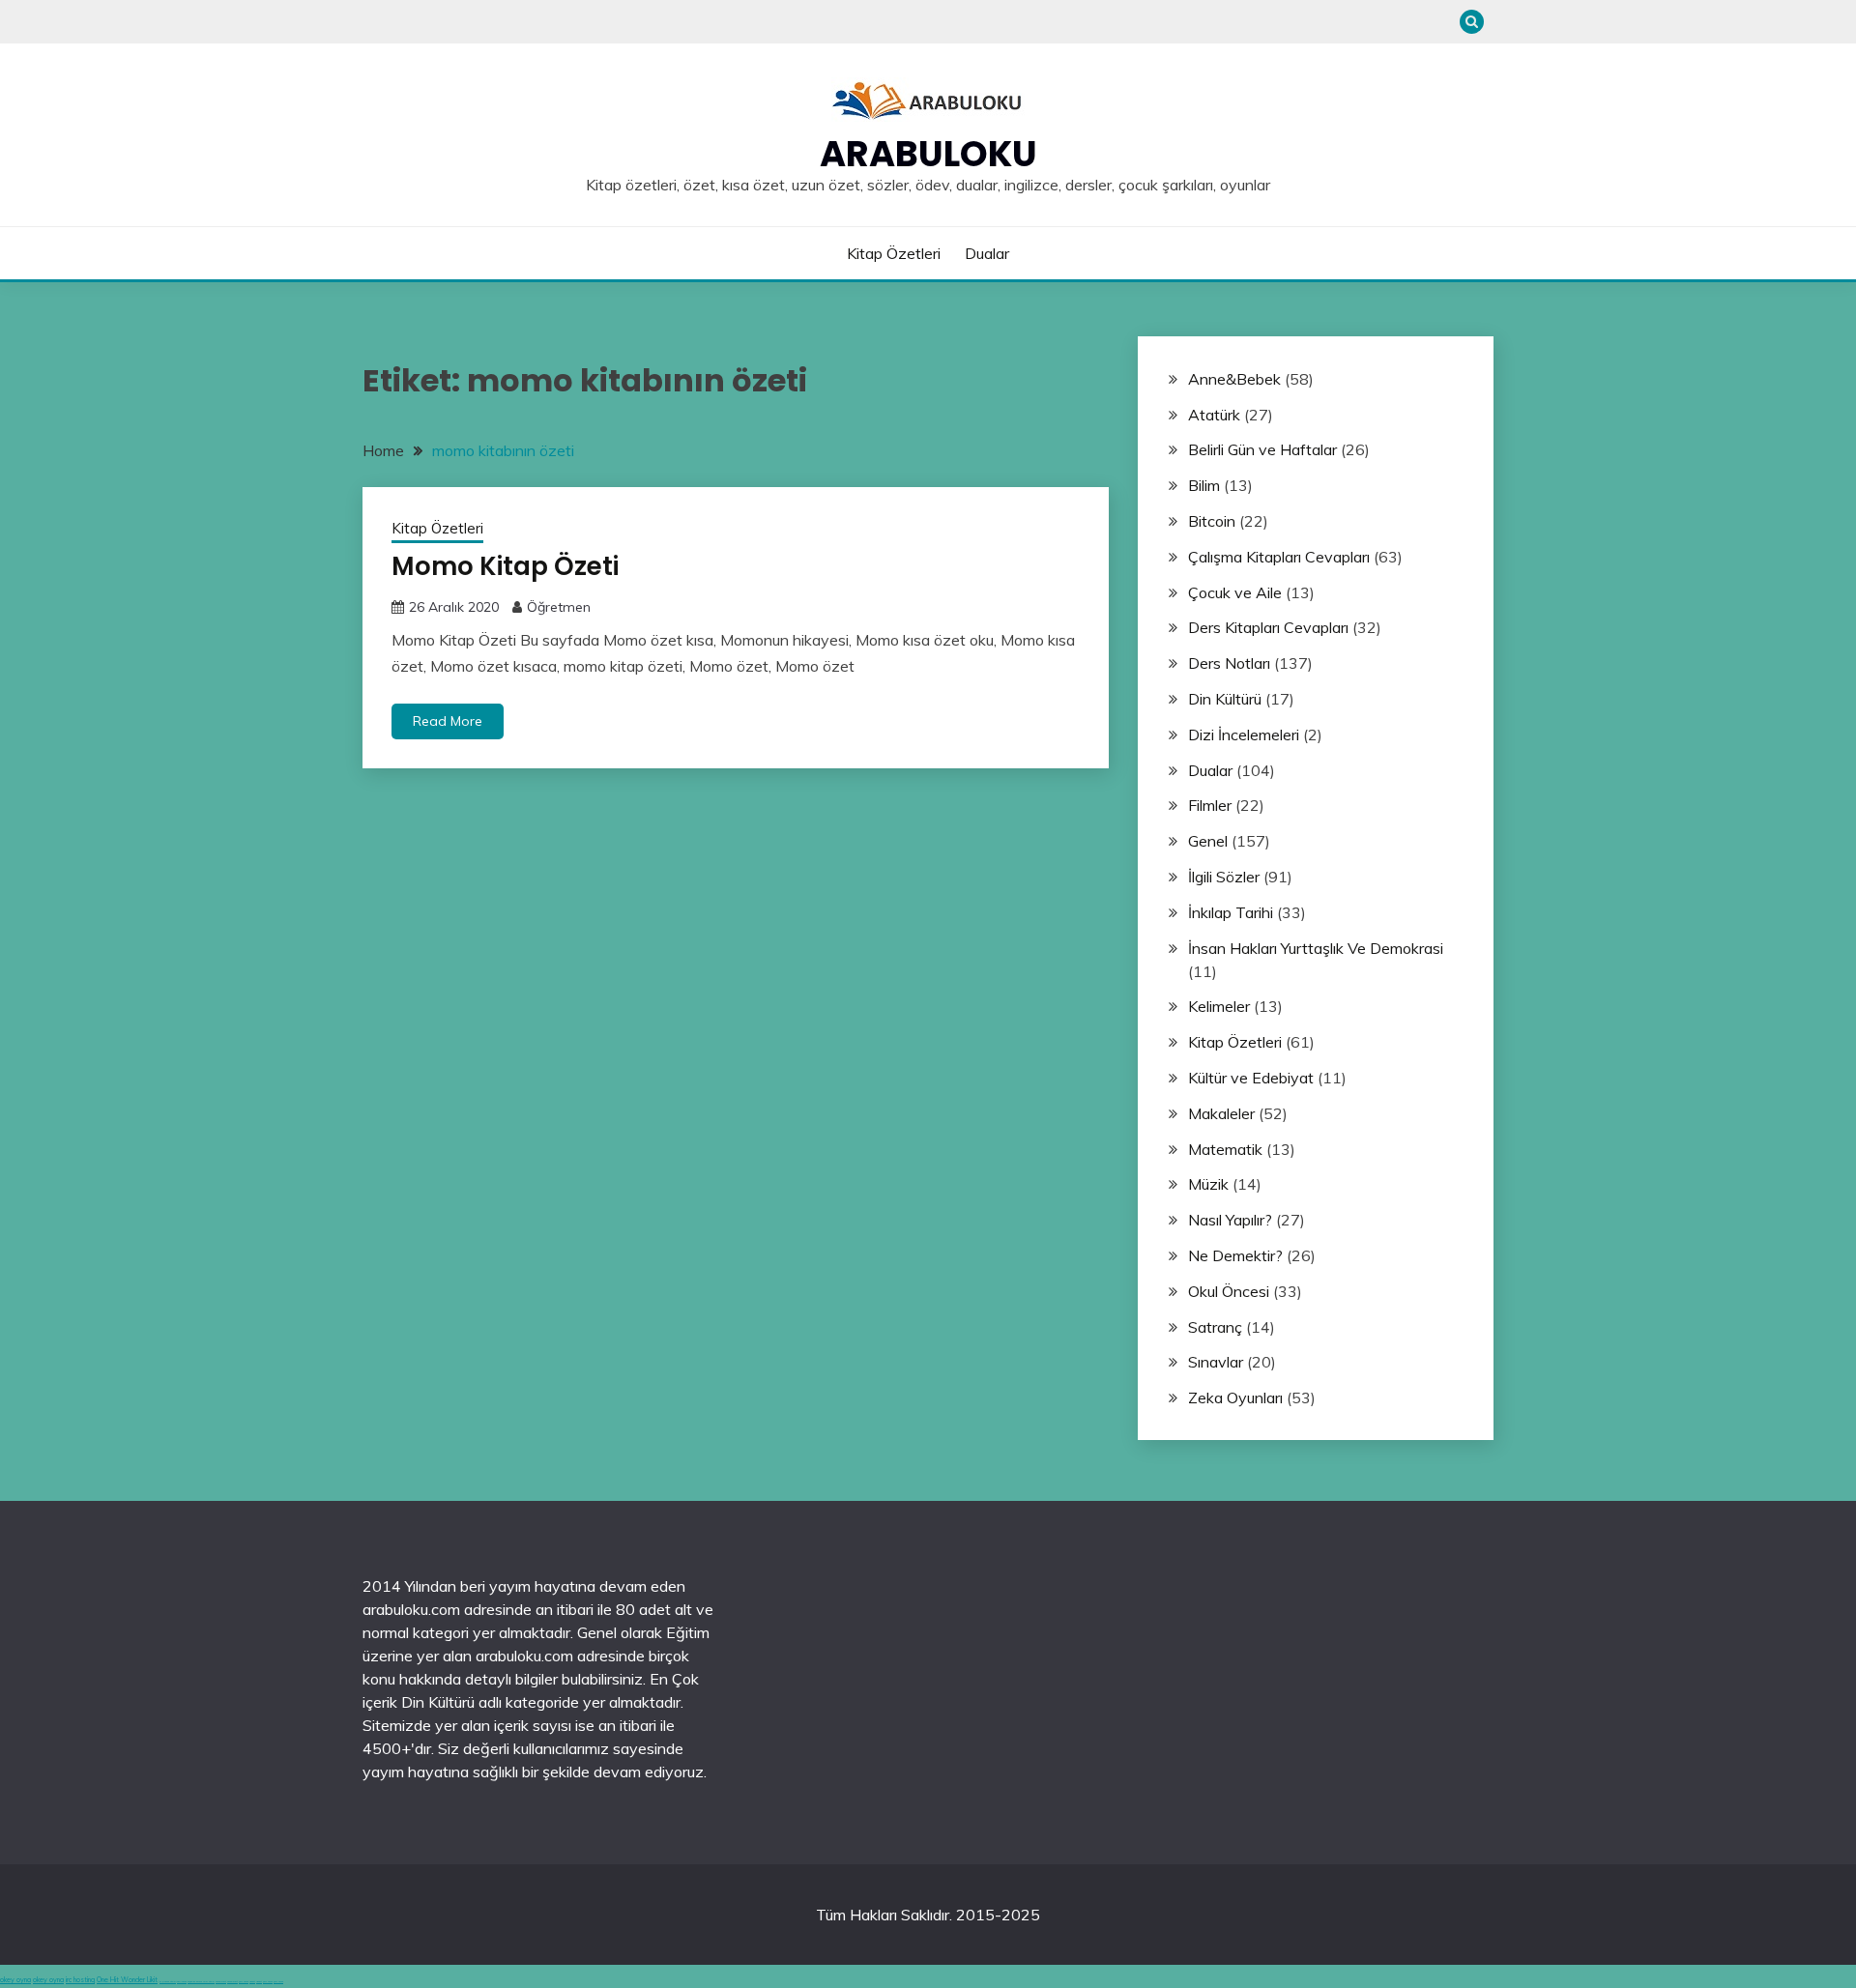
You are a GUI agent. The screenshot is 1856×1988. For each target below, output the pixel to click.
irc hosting (80, 1980)
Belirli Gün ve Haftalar (1262, 449)
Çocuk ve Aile (1235, 592)
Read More (448, 721)
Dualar (987, 253)
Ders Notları (1229, 663)
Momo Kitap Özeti (505, 566)
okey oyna (15, 1980)
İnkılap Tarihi (1231, 912)
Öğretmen (559, 607)
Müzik (1208, 1184)
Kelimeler (1219, 1006)
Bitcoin (1212, 521)
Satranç (1215, 1327)
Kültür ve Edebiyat (1251, 1078)
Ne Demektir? (1235, 1255)
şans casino (244, 1982)
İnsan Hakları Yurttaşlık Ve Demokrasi (1316, 948)
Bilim (1204, 485)
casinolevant (221, 1982)
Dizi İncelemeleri (1244, 735)
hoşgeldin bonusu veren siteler (201, 1982)
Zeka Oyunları (1235, 1397)
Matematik (1225, 1149)
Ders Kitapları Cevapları (1268, 627)
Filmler (1210, 805)
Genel (1208, 841)
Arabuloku (928, 154)
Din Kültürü (1225, 699)
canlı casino (182, 1982)
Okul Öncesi (1229, 1291)
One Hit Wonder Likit (127, 1980)
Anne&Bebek (1234, 379)
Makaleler (1221, 1113)
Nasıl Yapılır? (1230, 1220)
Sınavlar (1216, 1362)
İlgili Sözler (1224, 877)
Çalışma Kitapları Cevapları (1279, 557)
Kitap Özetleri (894, 253)
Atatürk (1214, 415)
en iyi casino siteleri (168, 1982)
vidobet (252, 1982)
